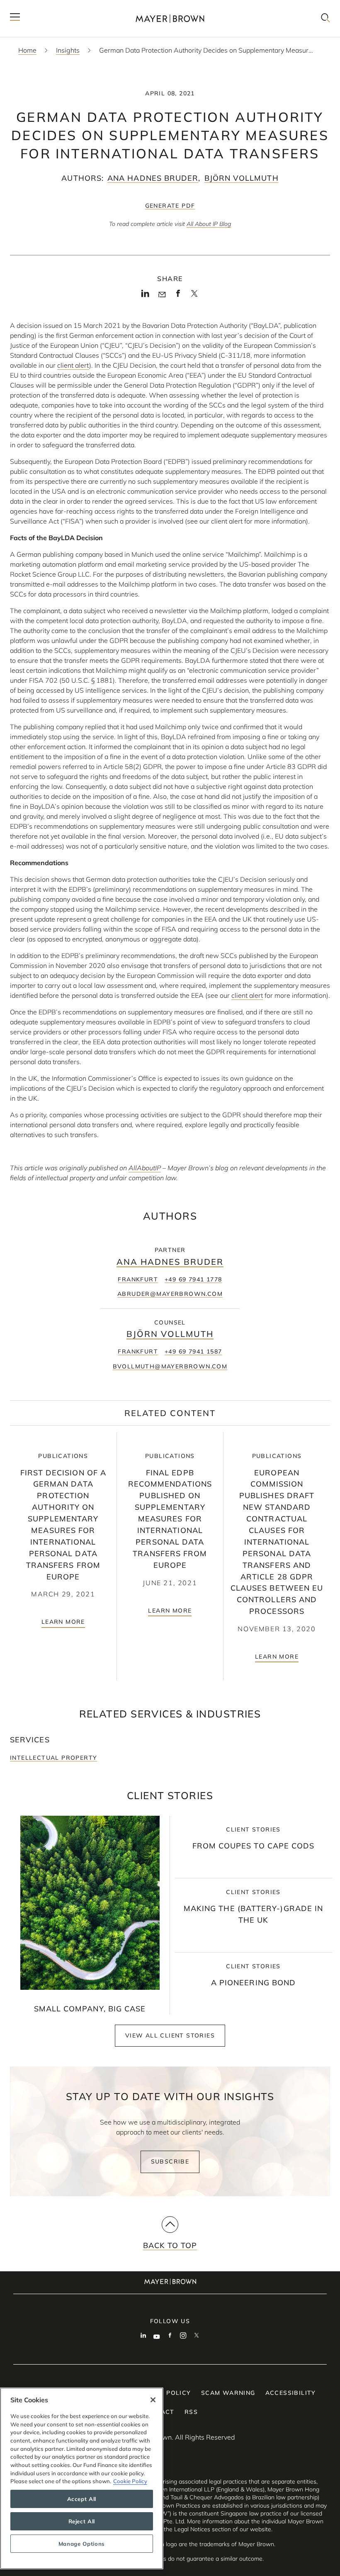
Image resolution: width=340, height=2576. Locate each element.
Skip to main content (40, 7)
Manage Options (82, 2544)
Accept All (82, 2499)
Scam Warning (228, 2393)
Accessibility (291, 2393)
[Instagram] (183, 2336)
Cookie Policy (130, 2481)
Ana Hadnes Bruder (153, 178)
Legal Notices (192, 2529)
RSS (191, 2412)
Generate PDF (170, 206)
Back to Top (170, 2245)
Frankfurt (138, 1279)
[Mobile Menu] (15, 18)
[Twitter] (194, 296)
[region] (82, 2478)
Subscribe (170, 2161)
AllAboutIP (145, 1168)
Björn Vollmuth (242, 178)
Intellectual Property (53, 1758)
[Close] (153, 2400)
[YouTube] (157, 2336)
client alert (73, 365)
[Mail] (162, 295)
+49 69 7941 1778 (193, 1279)
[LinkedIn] (145, 296)
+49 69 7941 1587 (193, 1351)
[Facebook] (178, 296)
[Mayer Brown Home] (170, 18)
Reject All (82, 2521)
